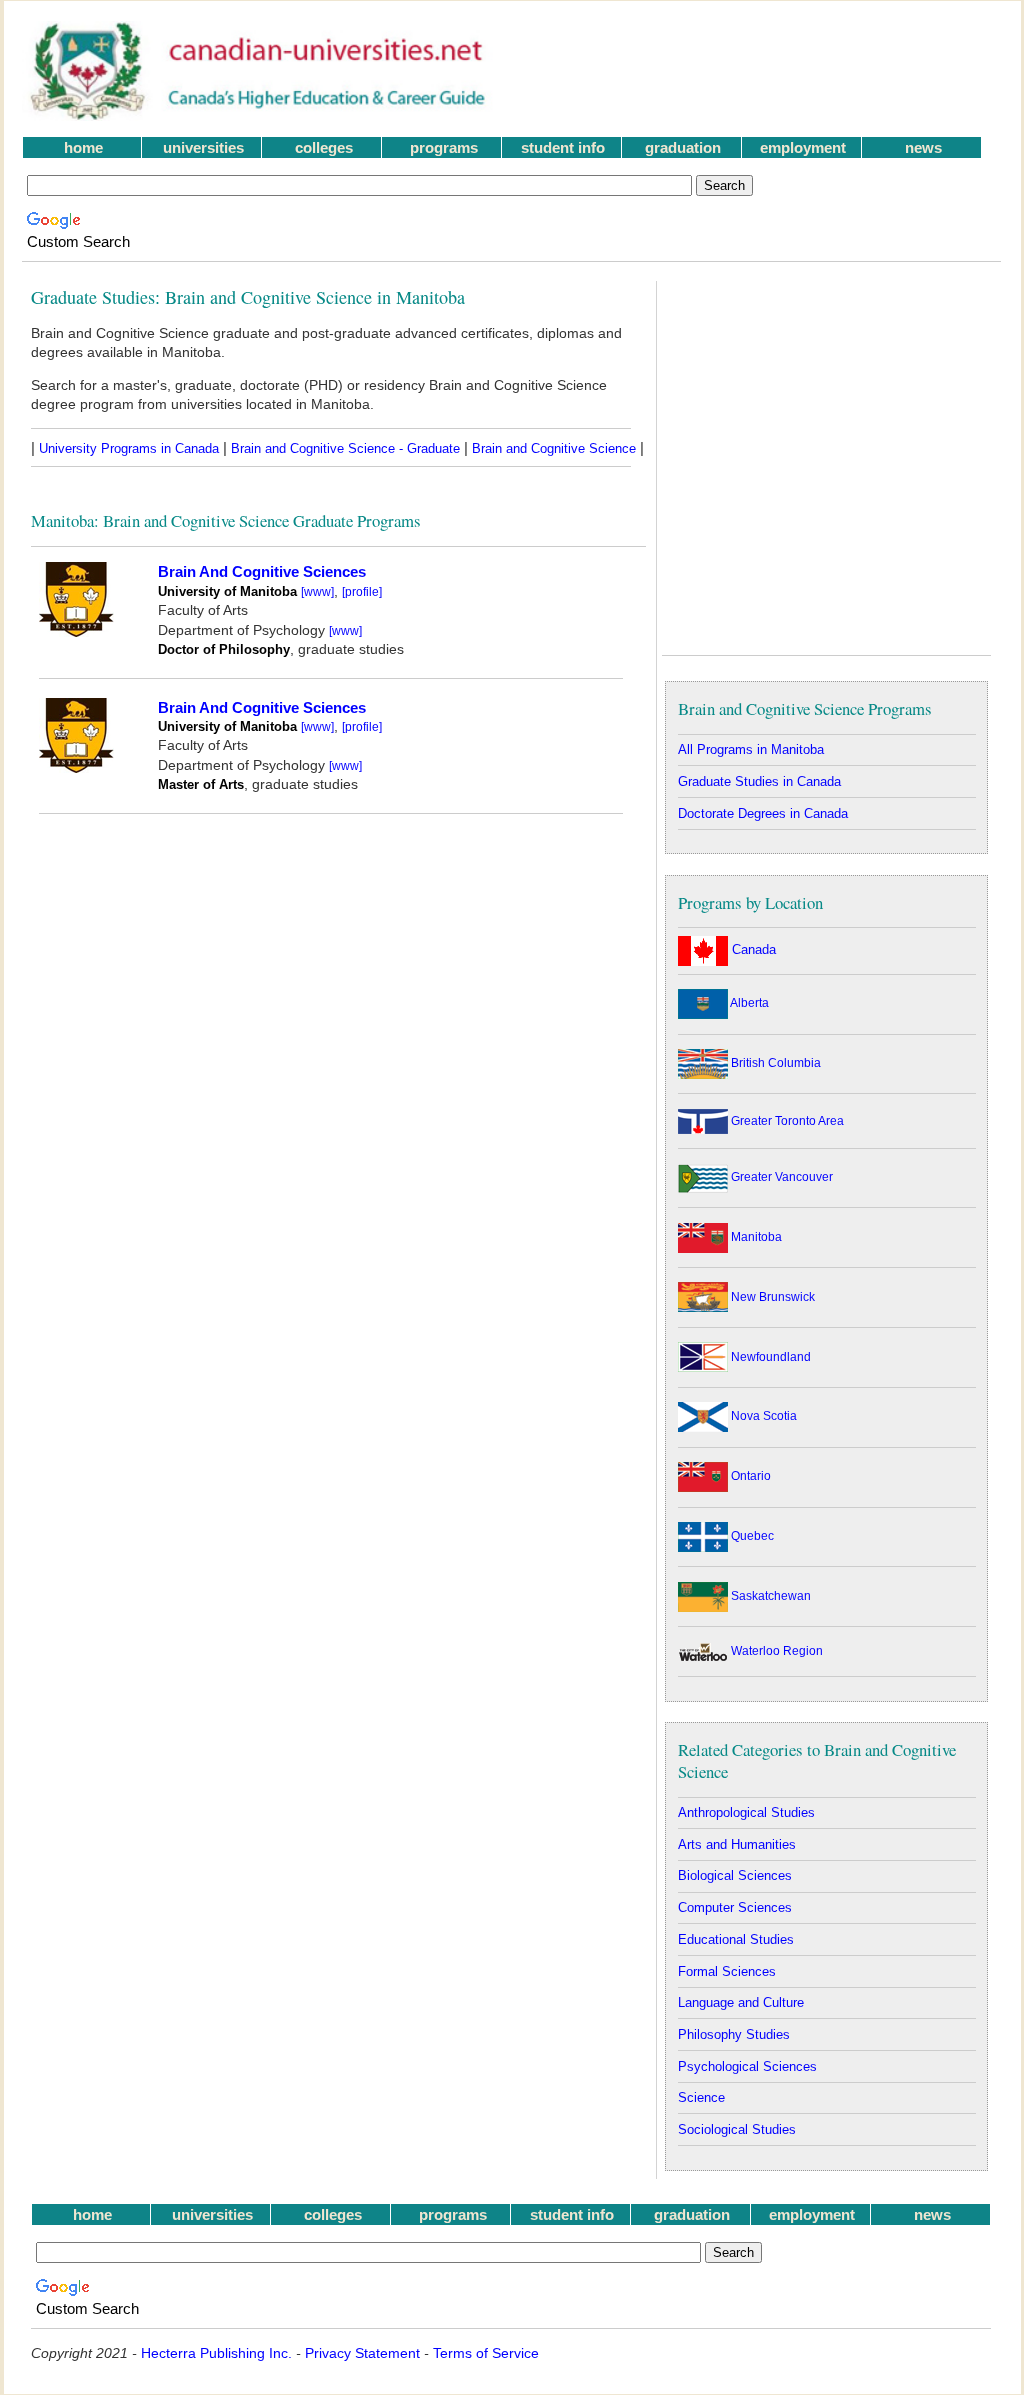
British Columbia (774, 1063)
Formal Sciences (727, 1971)
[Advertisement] (761, 71)
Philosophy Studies (734, 2034)
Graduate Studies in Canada (759, 781)
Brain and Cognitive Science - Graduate (345, 448)
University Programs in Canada (129, 448)
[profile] (362, 591)
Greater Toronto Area (786, 1121)
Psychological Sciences (747, 2066)
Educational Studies (736, 1939)
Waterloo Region (775, 1651)
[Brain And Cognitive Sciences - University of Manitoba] (76, 631)
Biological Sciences (735, 1875)
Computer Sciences (735, 1907)
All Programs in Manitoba (751, 749)
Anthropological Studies (746, 1812)
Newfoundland (769, 1357)
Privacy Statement (362, 2353)
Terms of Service (486, 2353)
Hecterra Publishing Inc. (216, 2353)
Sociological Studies (737, 2129)
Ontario (749, 1476)
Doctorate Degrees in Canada (763, 813)
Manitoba (755, 1237)
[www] (317, 591)
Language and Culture (741, 2002)
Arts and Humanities (737, 1844)
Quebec (751, 1536)
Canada (752, 949)
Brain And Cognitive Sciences (262, 571)
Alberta (748, 1003)
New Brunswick (771, 1297)
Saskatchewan (769, 1596)
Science (701, 2097)
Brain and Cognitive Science (554, 448)
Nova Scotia (762, 1416)
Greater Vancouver (780, 1177)
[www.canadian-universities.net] (259, 115)
